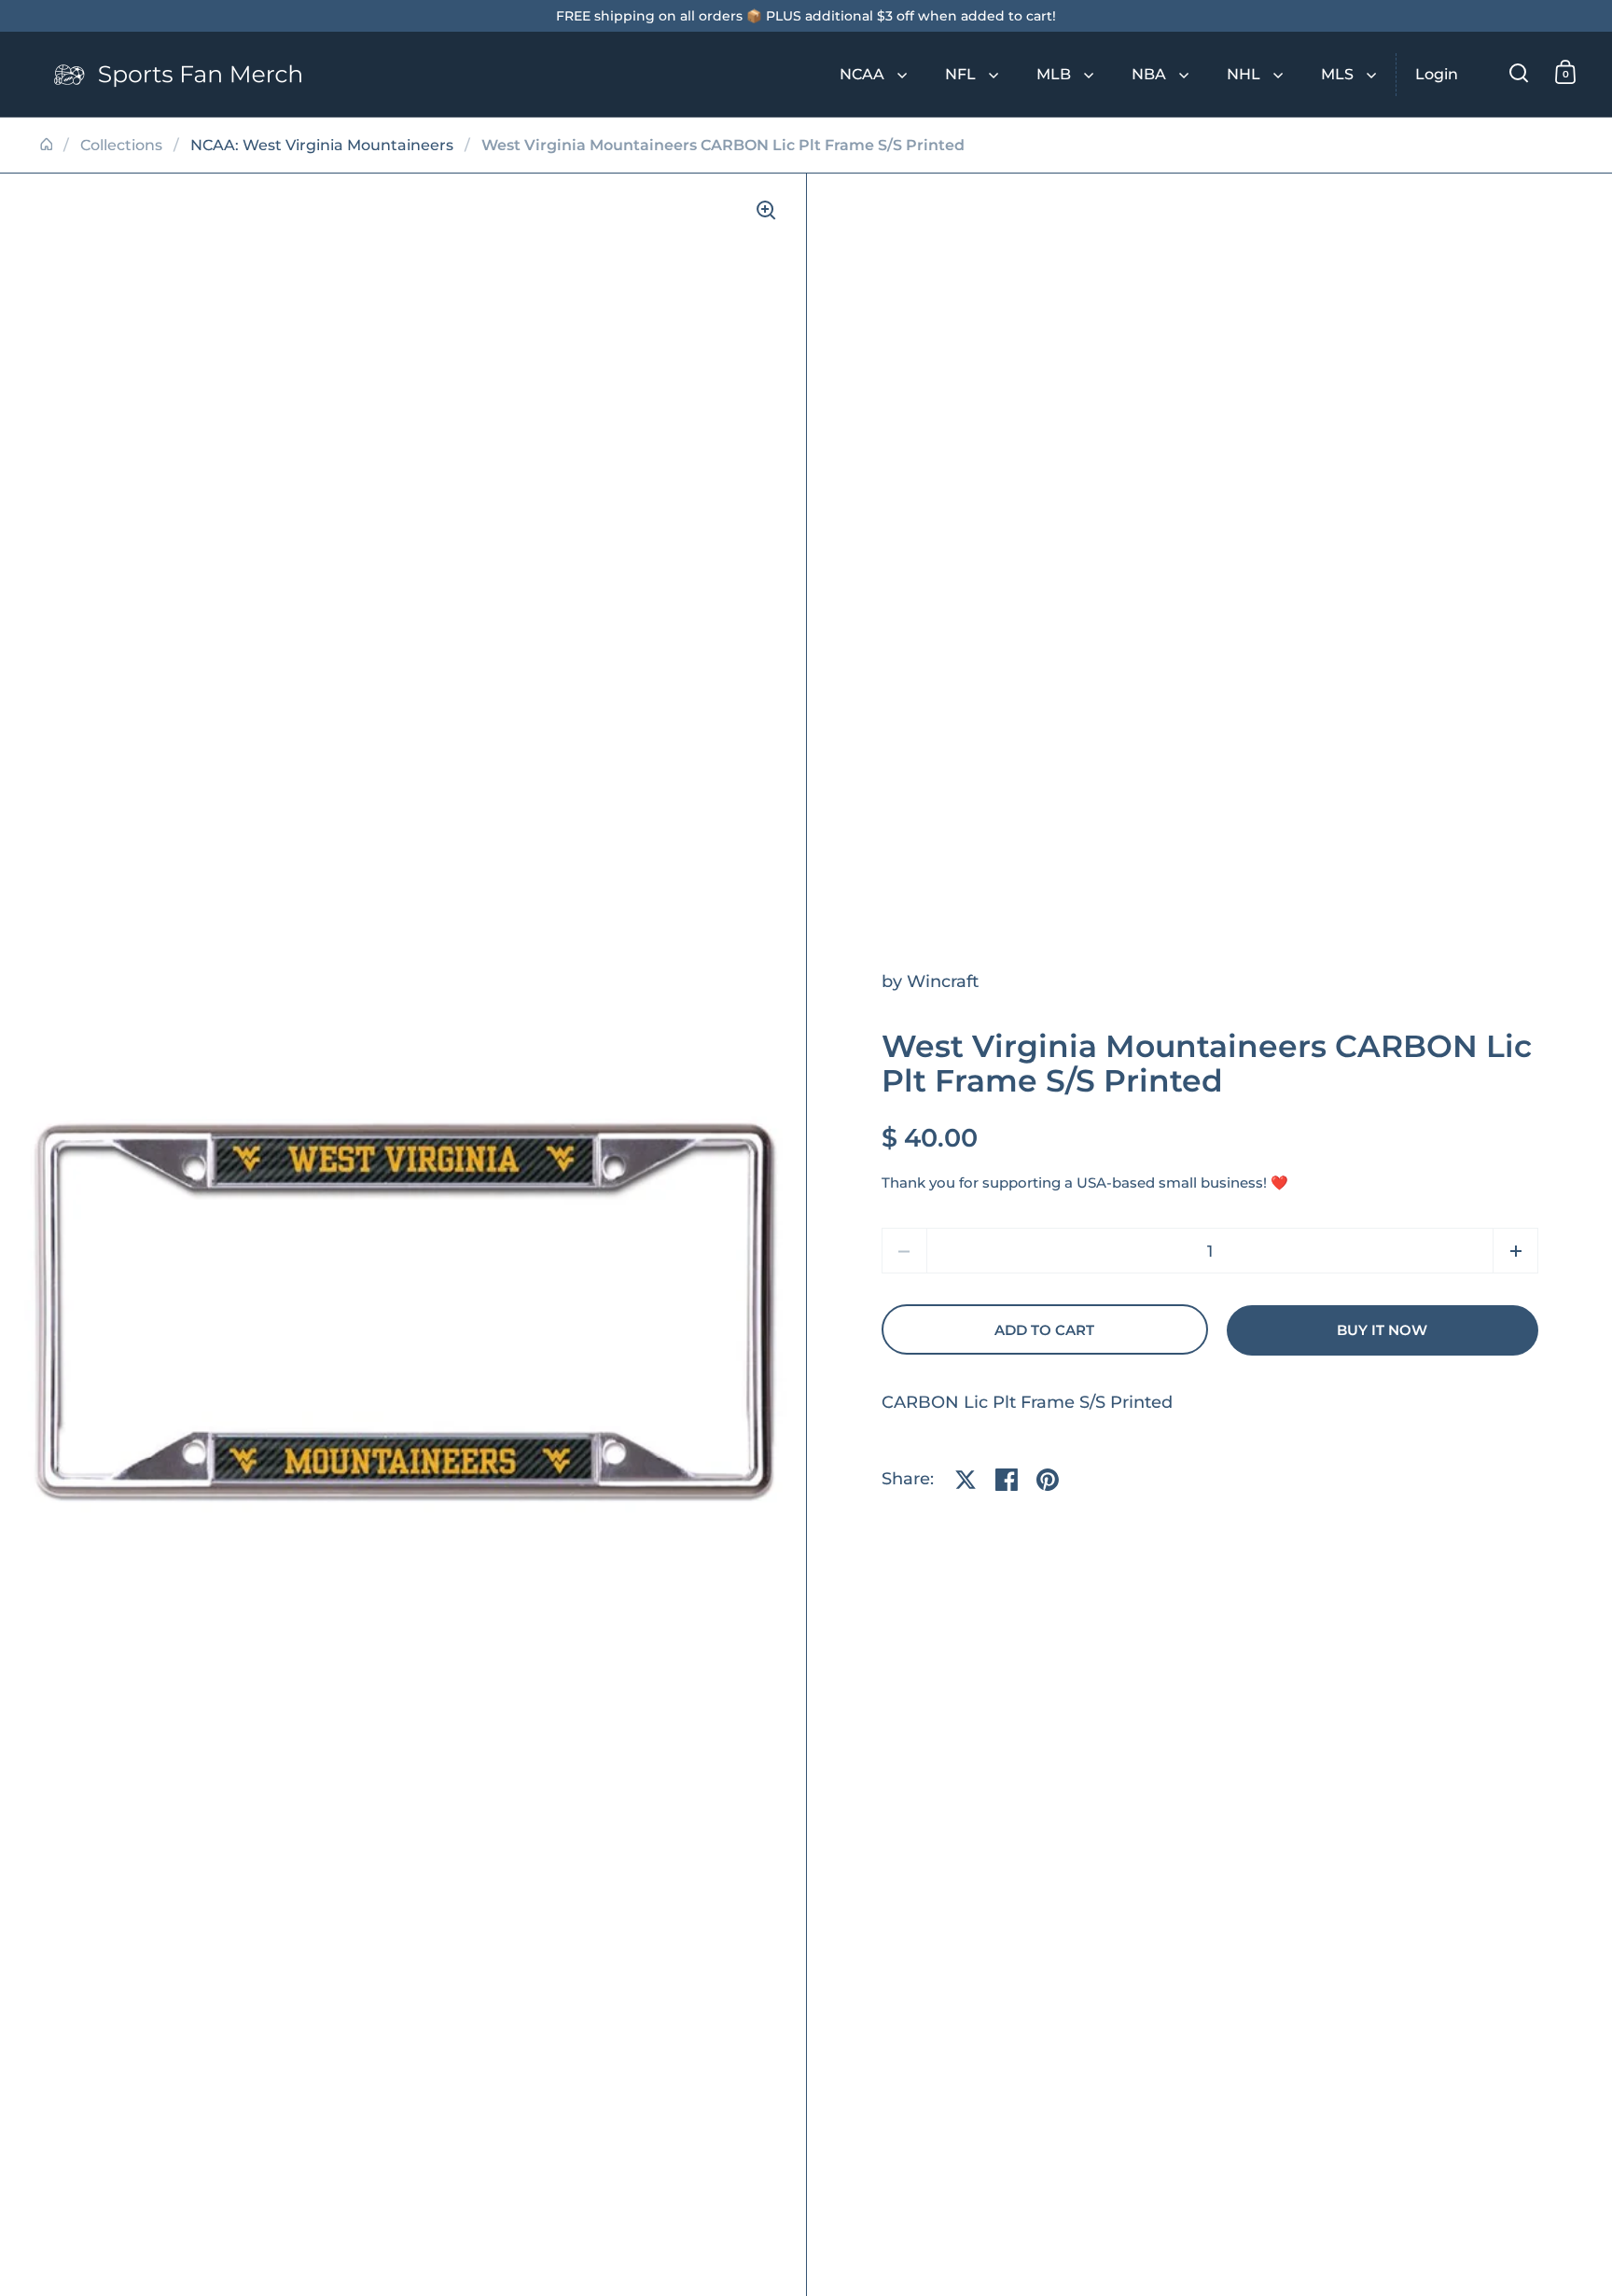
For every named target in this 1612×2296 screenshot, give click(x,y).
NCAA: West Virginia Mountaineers (322, 145)
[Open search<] (1519, 72)
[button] (1515, 1251)
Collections (121, 145)
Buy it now (1382, 1330)
